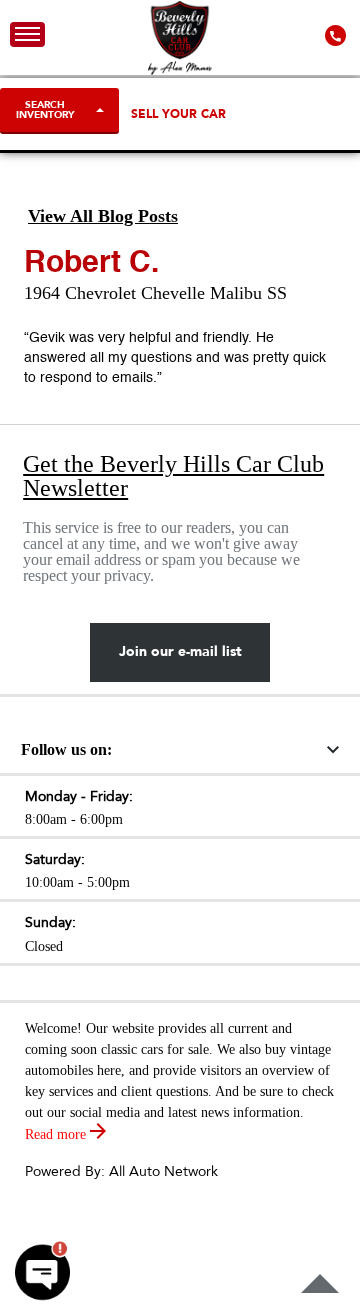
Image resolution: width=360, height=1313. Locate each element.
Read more (57, 1134)
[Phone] (337, 34)
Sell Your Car (178, 114)
